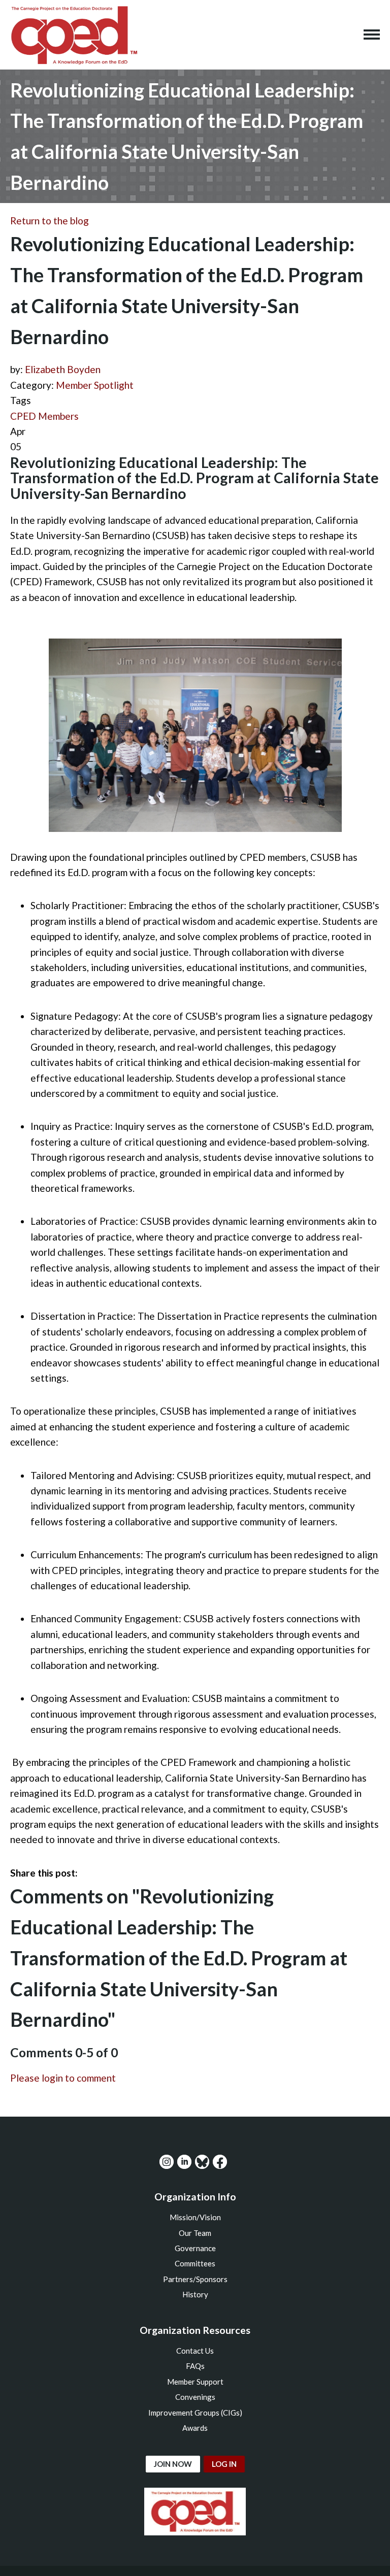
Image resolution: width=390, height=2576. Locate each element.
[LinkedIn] (184, 2162)
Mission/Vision (195, 2217)
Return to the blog (50, 221)
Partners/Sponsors (195, 2279)
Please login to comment (63, 2078)
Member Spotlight (95, 385)
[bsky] (202, 2162)
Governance (195, 2248)
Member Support (195, 2382)
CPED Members (44, 416)
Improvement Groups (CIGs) (195, 2413)
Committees (195, 2263)
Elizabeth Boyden (63, 369)
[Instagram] (167, 2162)
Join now (173, 2464)
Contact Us (195, 2351)
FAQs (195, 2366)
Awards (195, 2428)
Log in (224, 2464)
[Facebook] (220, 2162)
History (195, 2294)
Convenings (195, 2397)
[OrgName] (74, 35)
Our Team (195, 2233)
